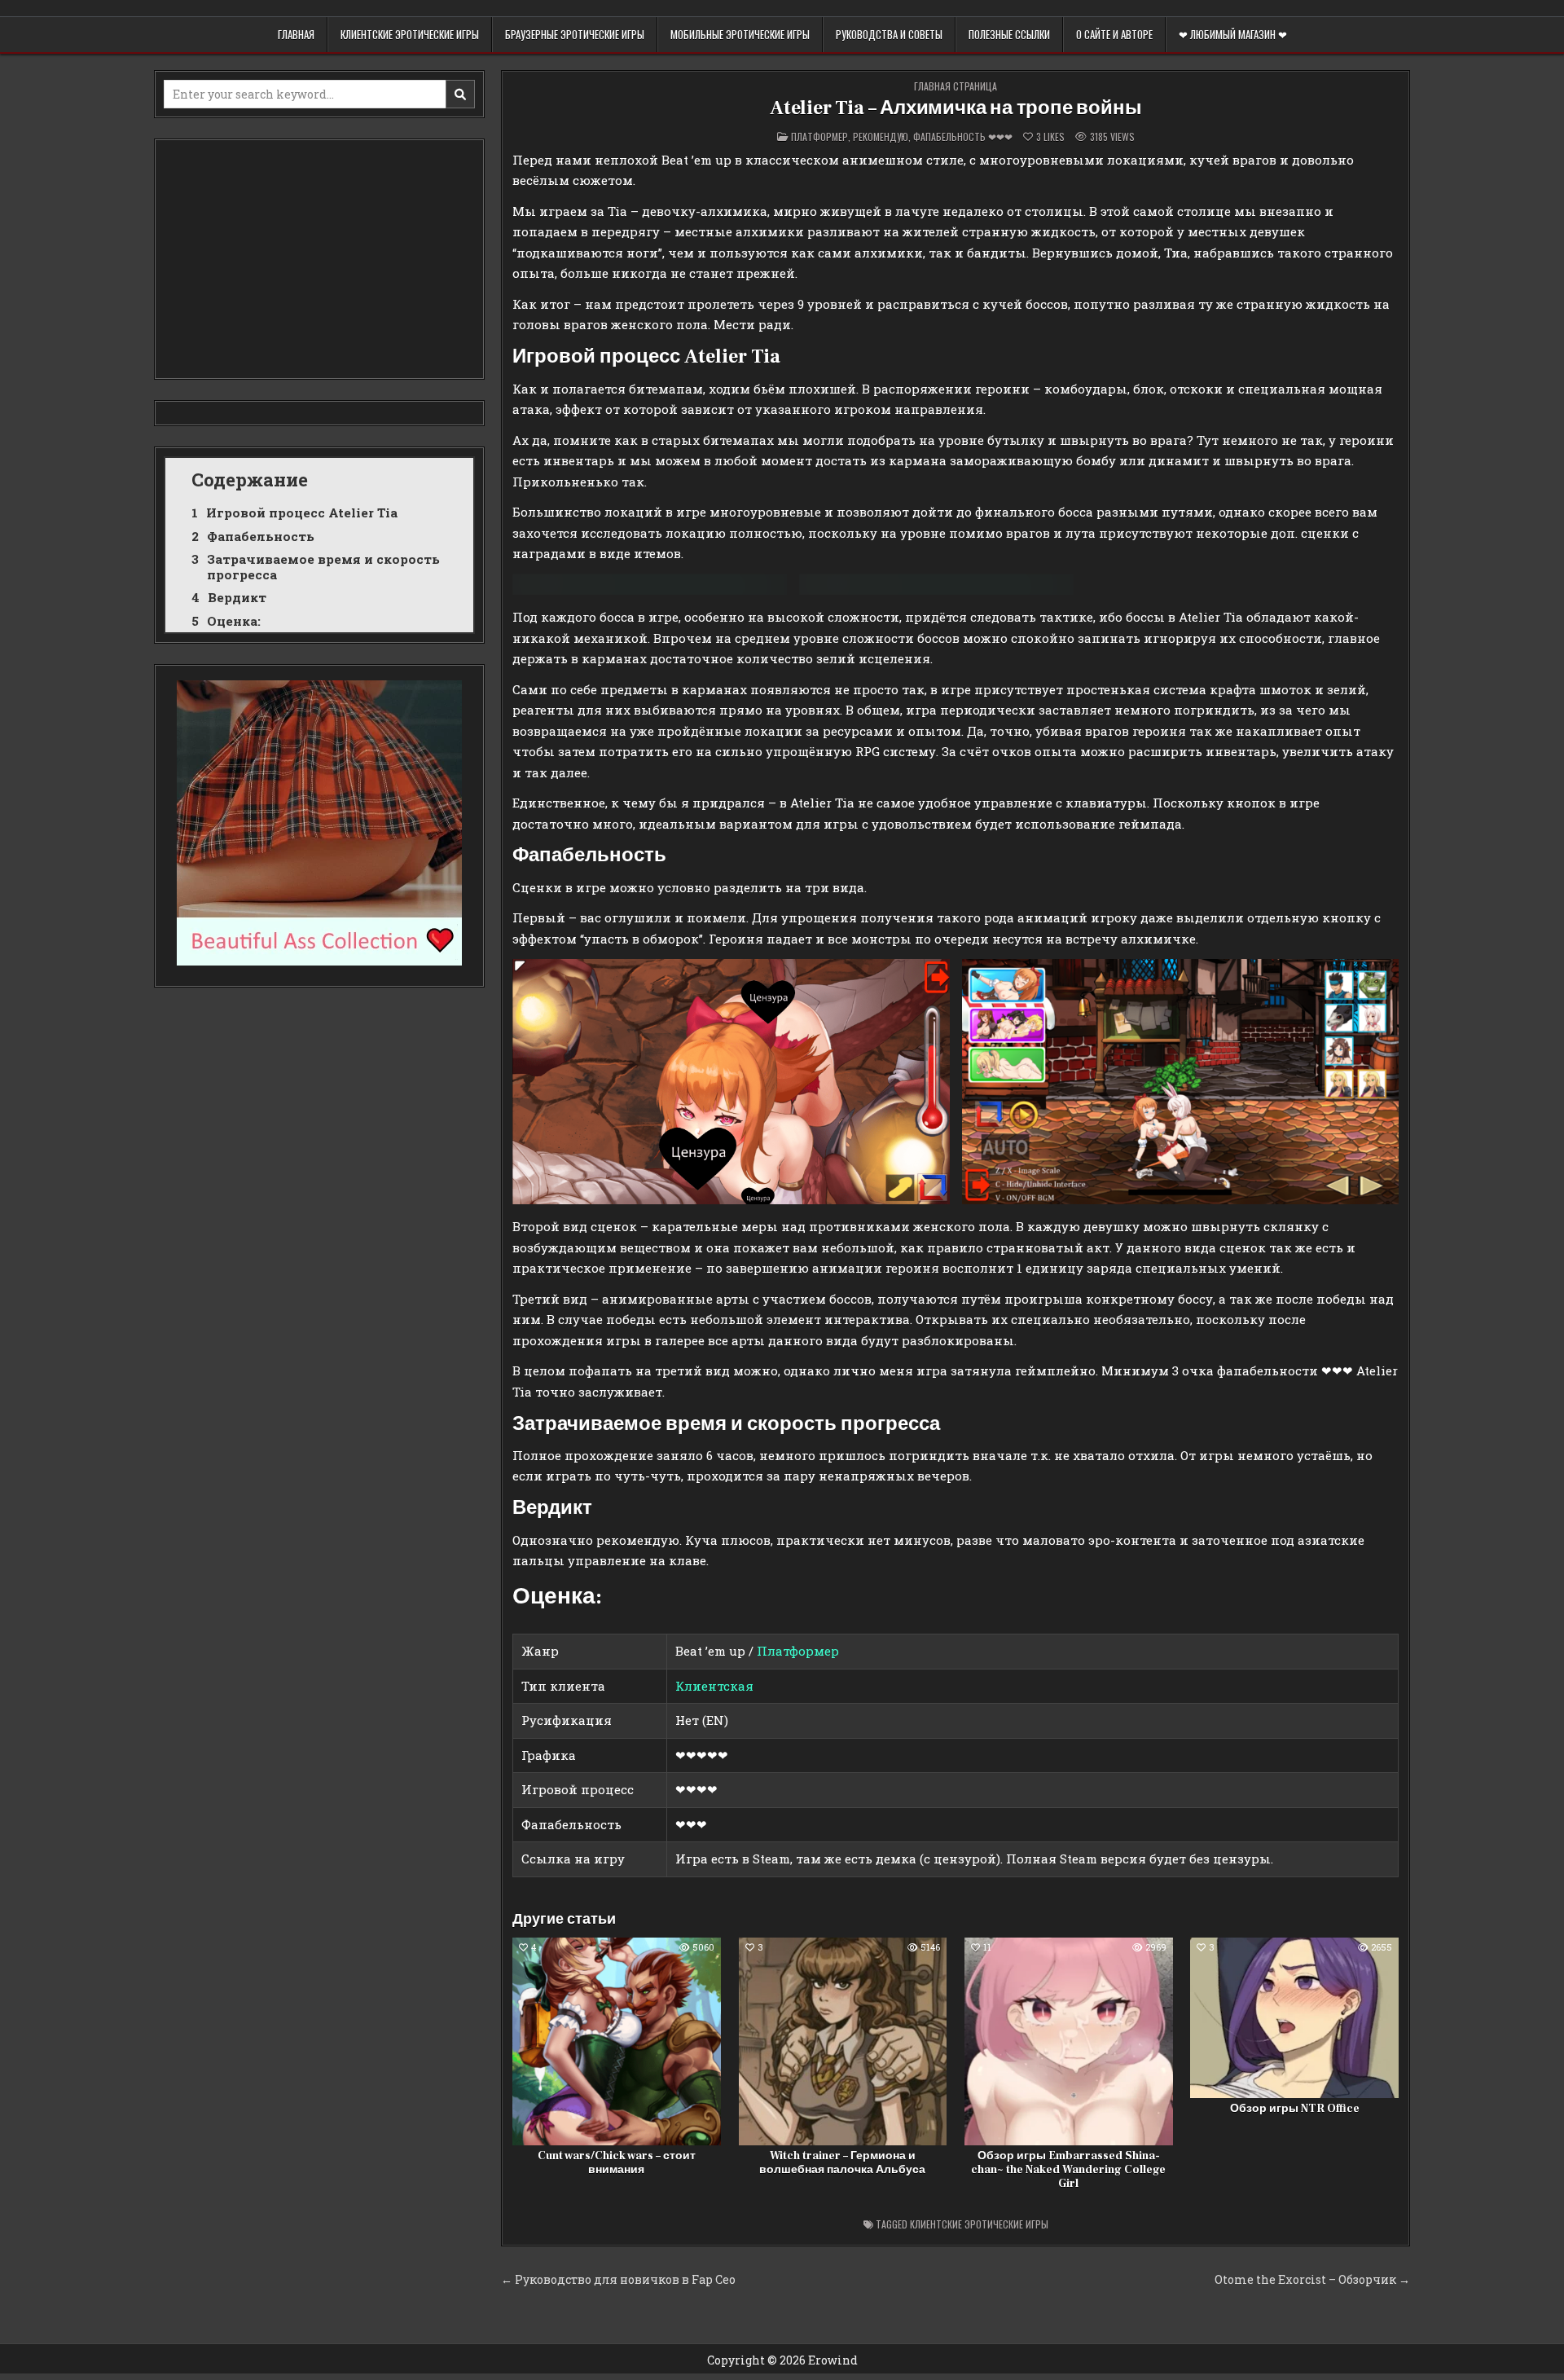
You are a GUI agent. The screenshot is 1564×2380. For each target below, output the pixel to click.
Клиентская (714, 1686)
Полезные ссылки (1009, 34)
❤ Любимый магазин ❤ (1233, 34)
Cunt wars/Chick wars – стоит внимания (617, 2163)
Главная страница (956, 86)
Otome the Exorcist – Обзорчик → (1312, 2279)
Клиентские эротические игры (410, 34)
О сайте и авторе (1114, 34)
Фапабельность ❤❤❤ (963, 136)
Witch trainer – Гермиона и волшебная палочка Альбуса (842, 2163)
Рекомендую (881, 136)
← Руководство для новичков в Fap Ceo (618, 2279)
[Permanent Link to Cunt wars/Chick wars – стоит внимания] (617, 2042)
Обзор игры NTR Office (1295, 2109)
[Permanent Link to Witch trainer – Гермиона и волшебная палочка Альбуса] (843, 2042)
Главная (296, 34)
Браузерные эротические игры (575, 34)
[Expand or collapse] (455, 480)
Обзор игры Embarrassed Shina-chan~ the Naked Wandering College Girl (1068, 2170)
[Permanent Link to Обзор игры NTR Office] (1294, 2018)
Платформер (819, 136)
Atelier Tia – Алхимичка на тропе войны (956, 108)
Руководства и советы (889, 34)
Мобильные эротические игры (740, 34)
